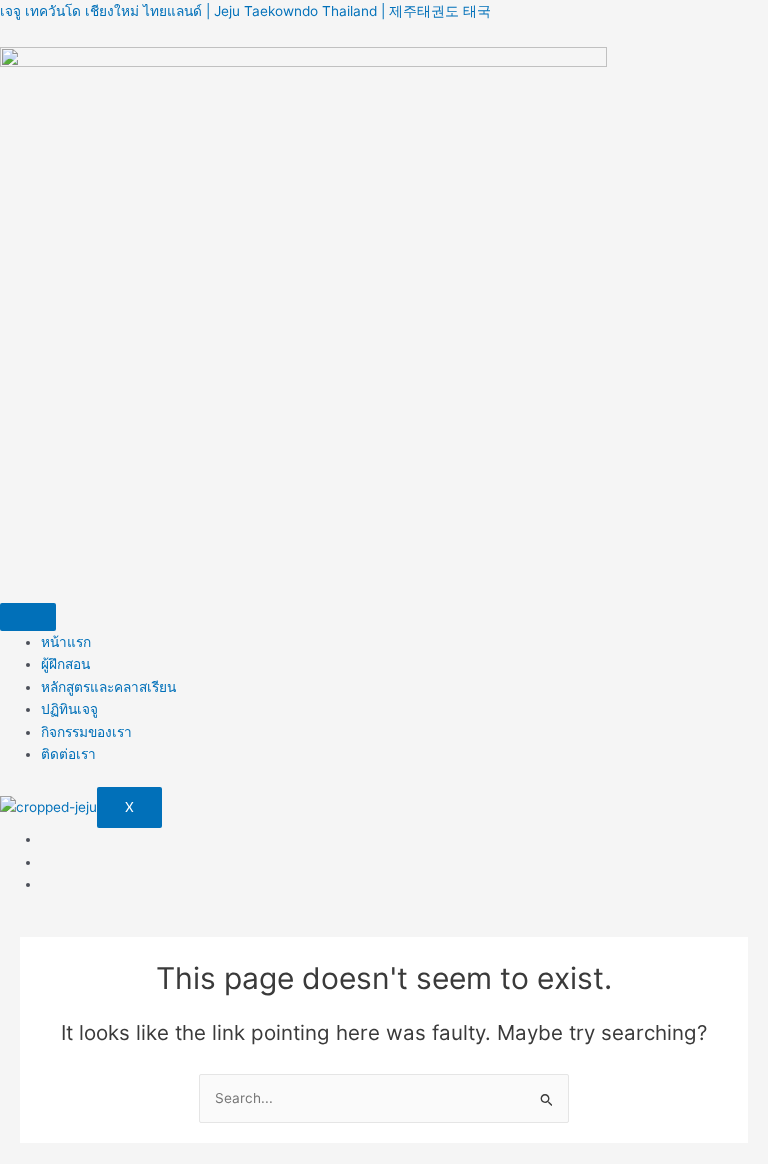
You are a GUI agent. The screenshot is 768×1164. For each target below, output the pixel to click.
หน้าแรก (66, 642)
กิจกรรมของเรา (86, 732)
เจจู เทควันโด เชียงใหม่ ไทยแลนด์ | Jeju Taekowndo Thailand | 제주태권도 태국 (245, 11)
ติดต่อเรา (68, 754)
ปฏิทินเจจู (69, 709)
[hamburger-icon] (28, 617)
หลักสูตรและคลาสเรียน (108, 687)
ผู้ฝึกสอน (65, 664)
